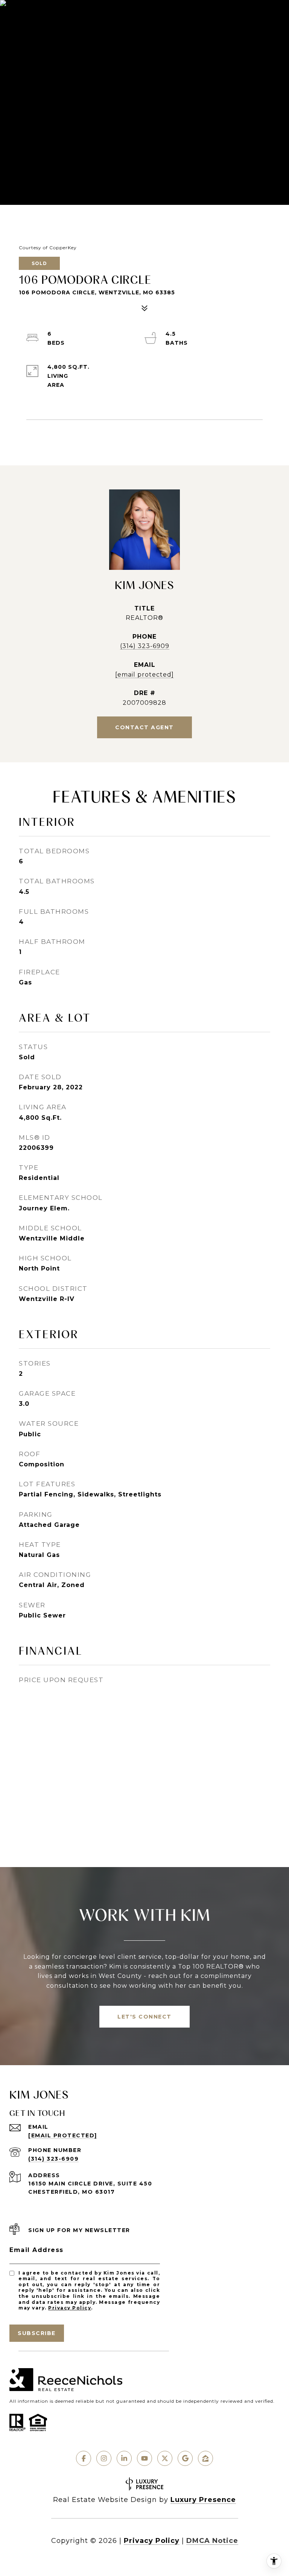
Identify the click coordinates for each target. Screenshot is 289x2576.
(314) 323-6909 (145, 646)
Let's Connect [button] (144, 2017)
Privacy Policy (70, 2308)
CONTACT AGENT (144, 727)
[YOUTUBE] (144, 2458)
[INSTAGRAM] (104, 2458)
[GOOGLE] (185, 2458)
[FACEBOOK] (84, 2458)
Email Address (37, 2250)
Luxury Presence (203, 2500)
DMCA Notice (212, 2541)
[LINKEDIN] (124, 2458)
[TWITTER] (165, 2458)
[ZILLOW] (205, 2458)
